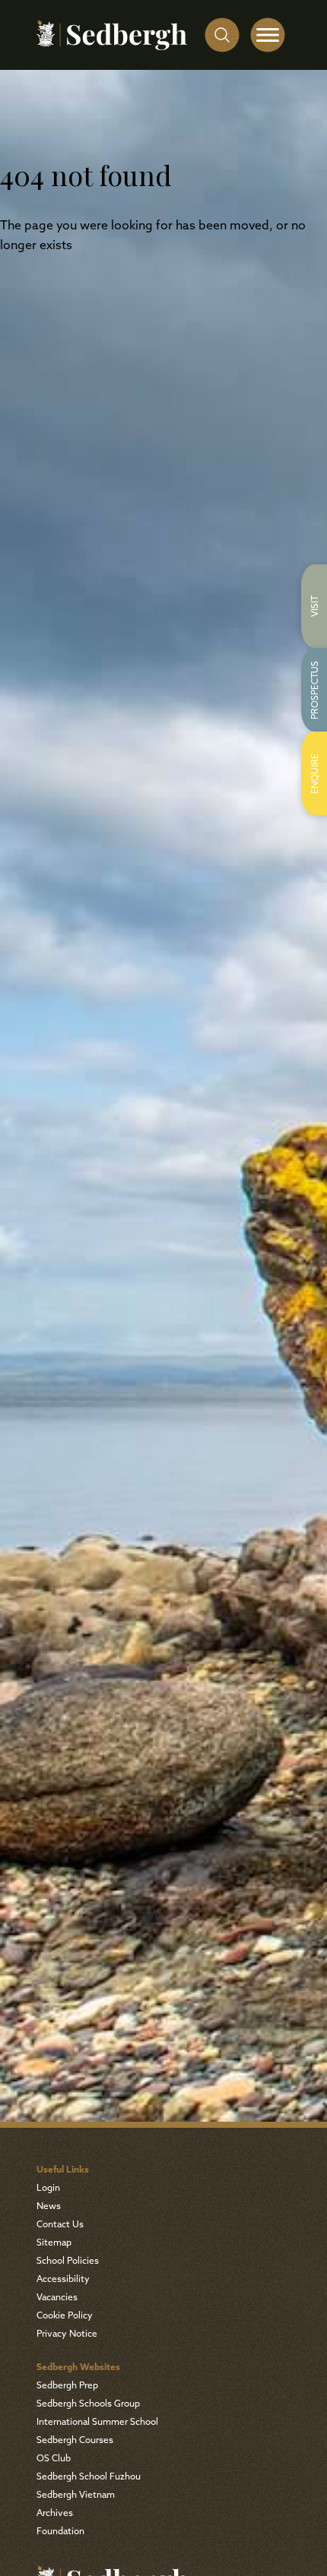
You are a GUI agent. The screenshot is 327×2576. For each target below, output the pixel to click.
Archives (55, 2514)
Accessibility (63, 2280)
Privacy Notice (67, 2334)
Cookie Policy (65, 2316)
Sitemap (54, 2243)
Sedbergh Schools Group (88, 2404)
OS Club (54, 2459)
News (49, 2207)
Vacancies (57, 2298)
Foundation (60, 2532)
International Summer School (97, 2423)
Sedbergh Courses (75, 2441)
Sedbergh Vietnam (76, 2495)
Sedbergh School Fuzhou (89, 2477)
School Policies (68, 2262)
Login (48, 2189)
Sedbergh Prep (67, 2386)
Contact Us (60, 2225)
